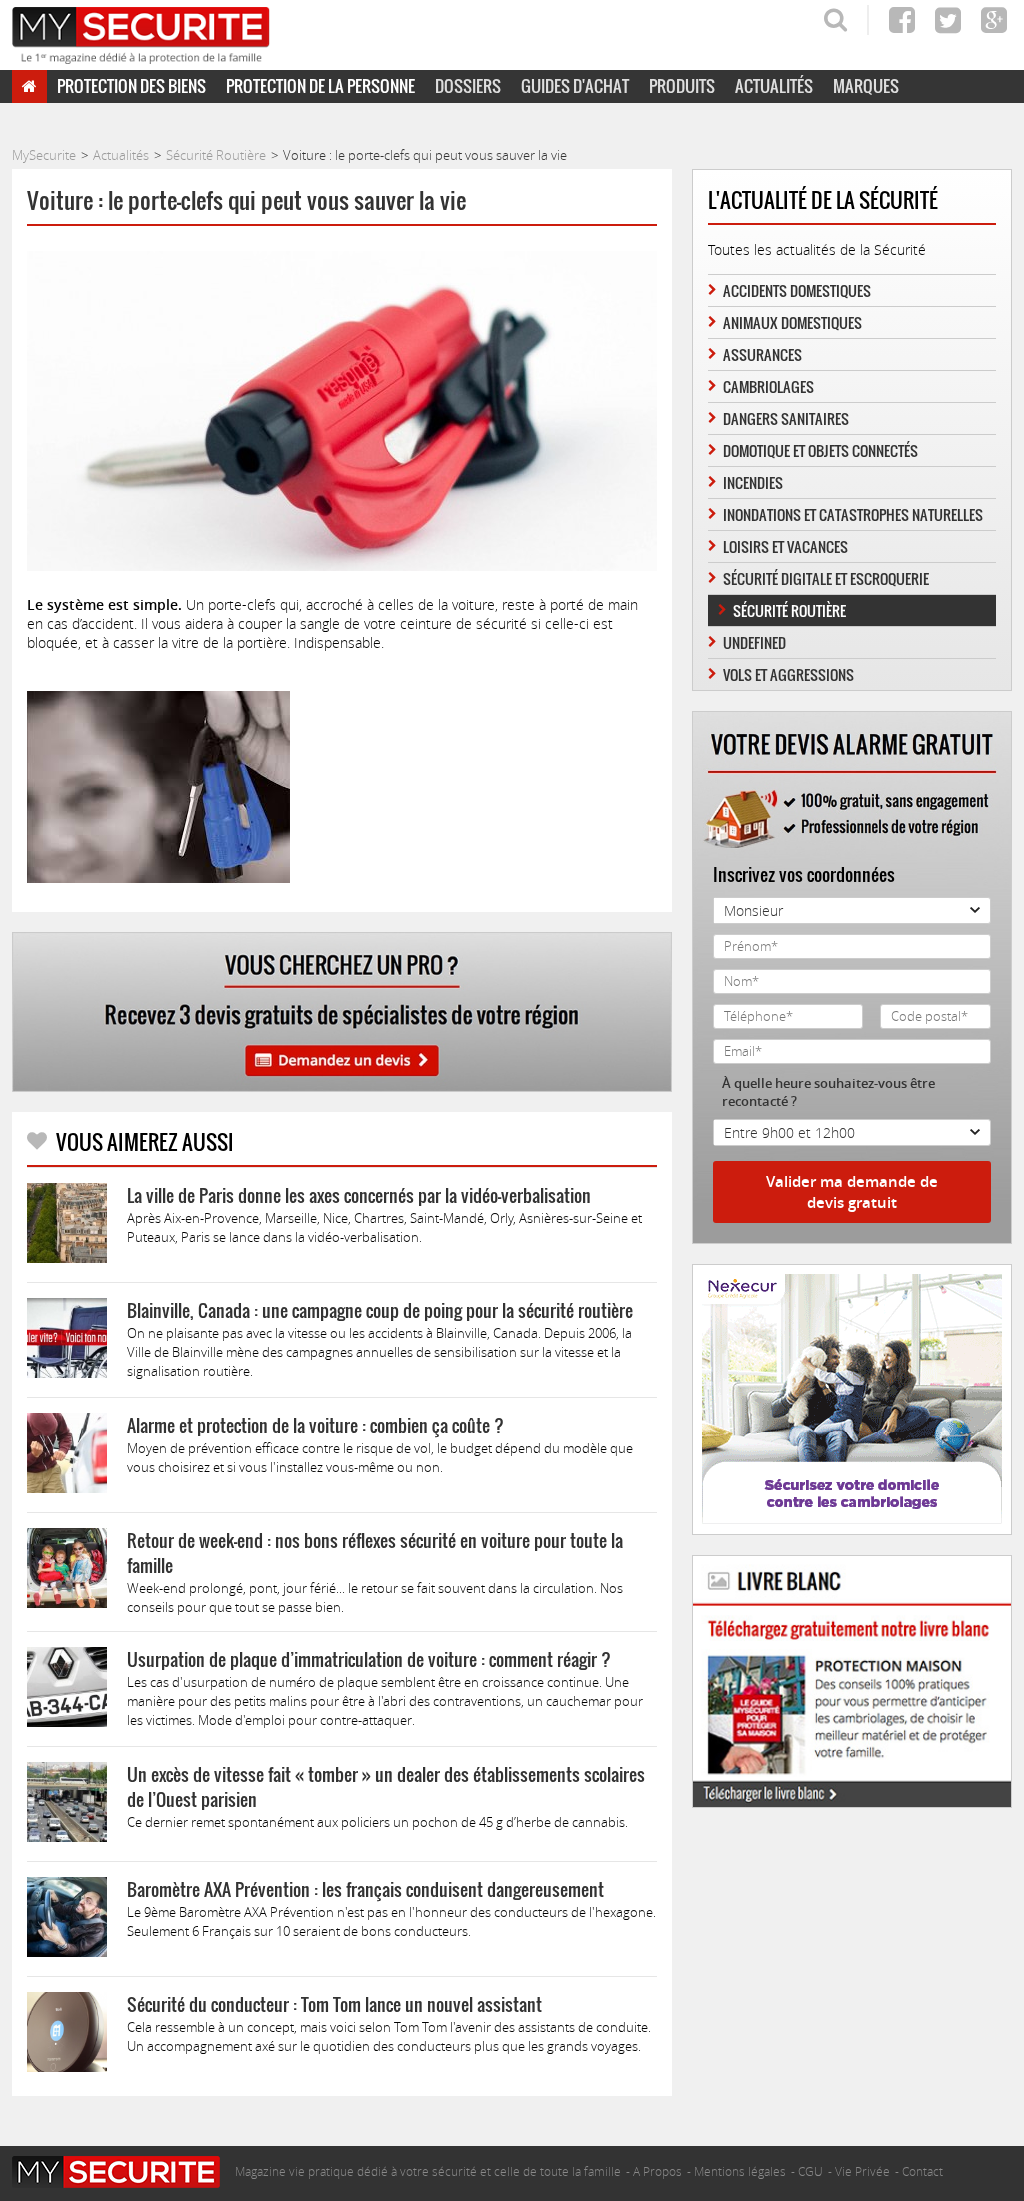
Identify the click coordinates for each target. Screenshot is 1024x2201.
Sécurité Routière (789, 610)
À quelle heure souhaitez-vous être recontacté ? (828, 1092)
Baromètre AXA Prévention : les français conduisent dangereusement (365, 1889)
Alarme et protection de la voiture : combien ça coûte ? (315, 1425)
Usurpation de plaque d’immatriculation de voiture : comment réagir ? (369, 1659)
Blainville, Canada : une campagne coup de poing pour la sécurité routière (380, 1310)
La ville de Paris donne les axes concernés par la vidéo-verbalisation (359, 1195)
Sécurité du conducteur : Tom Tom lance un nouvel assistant (334, 2004)
